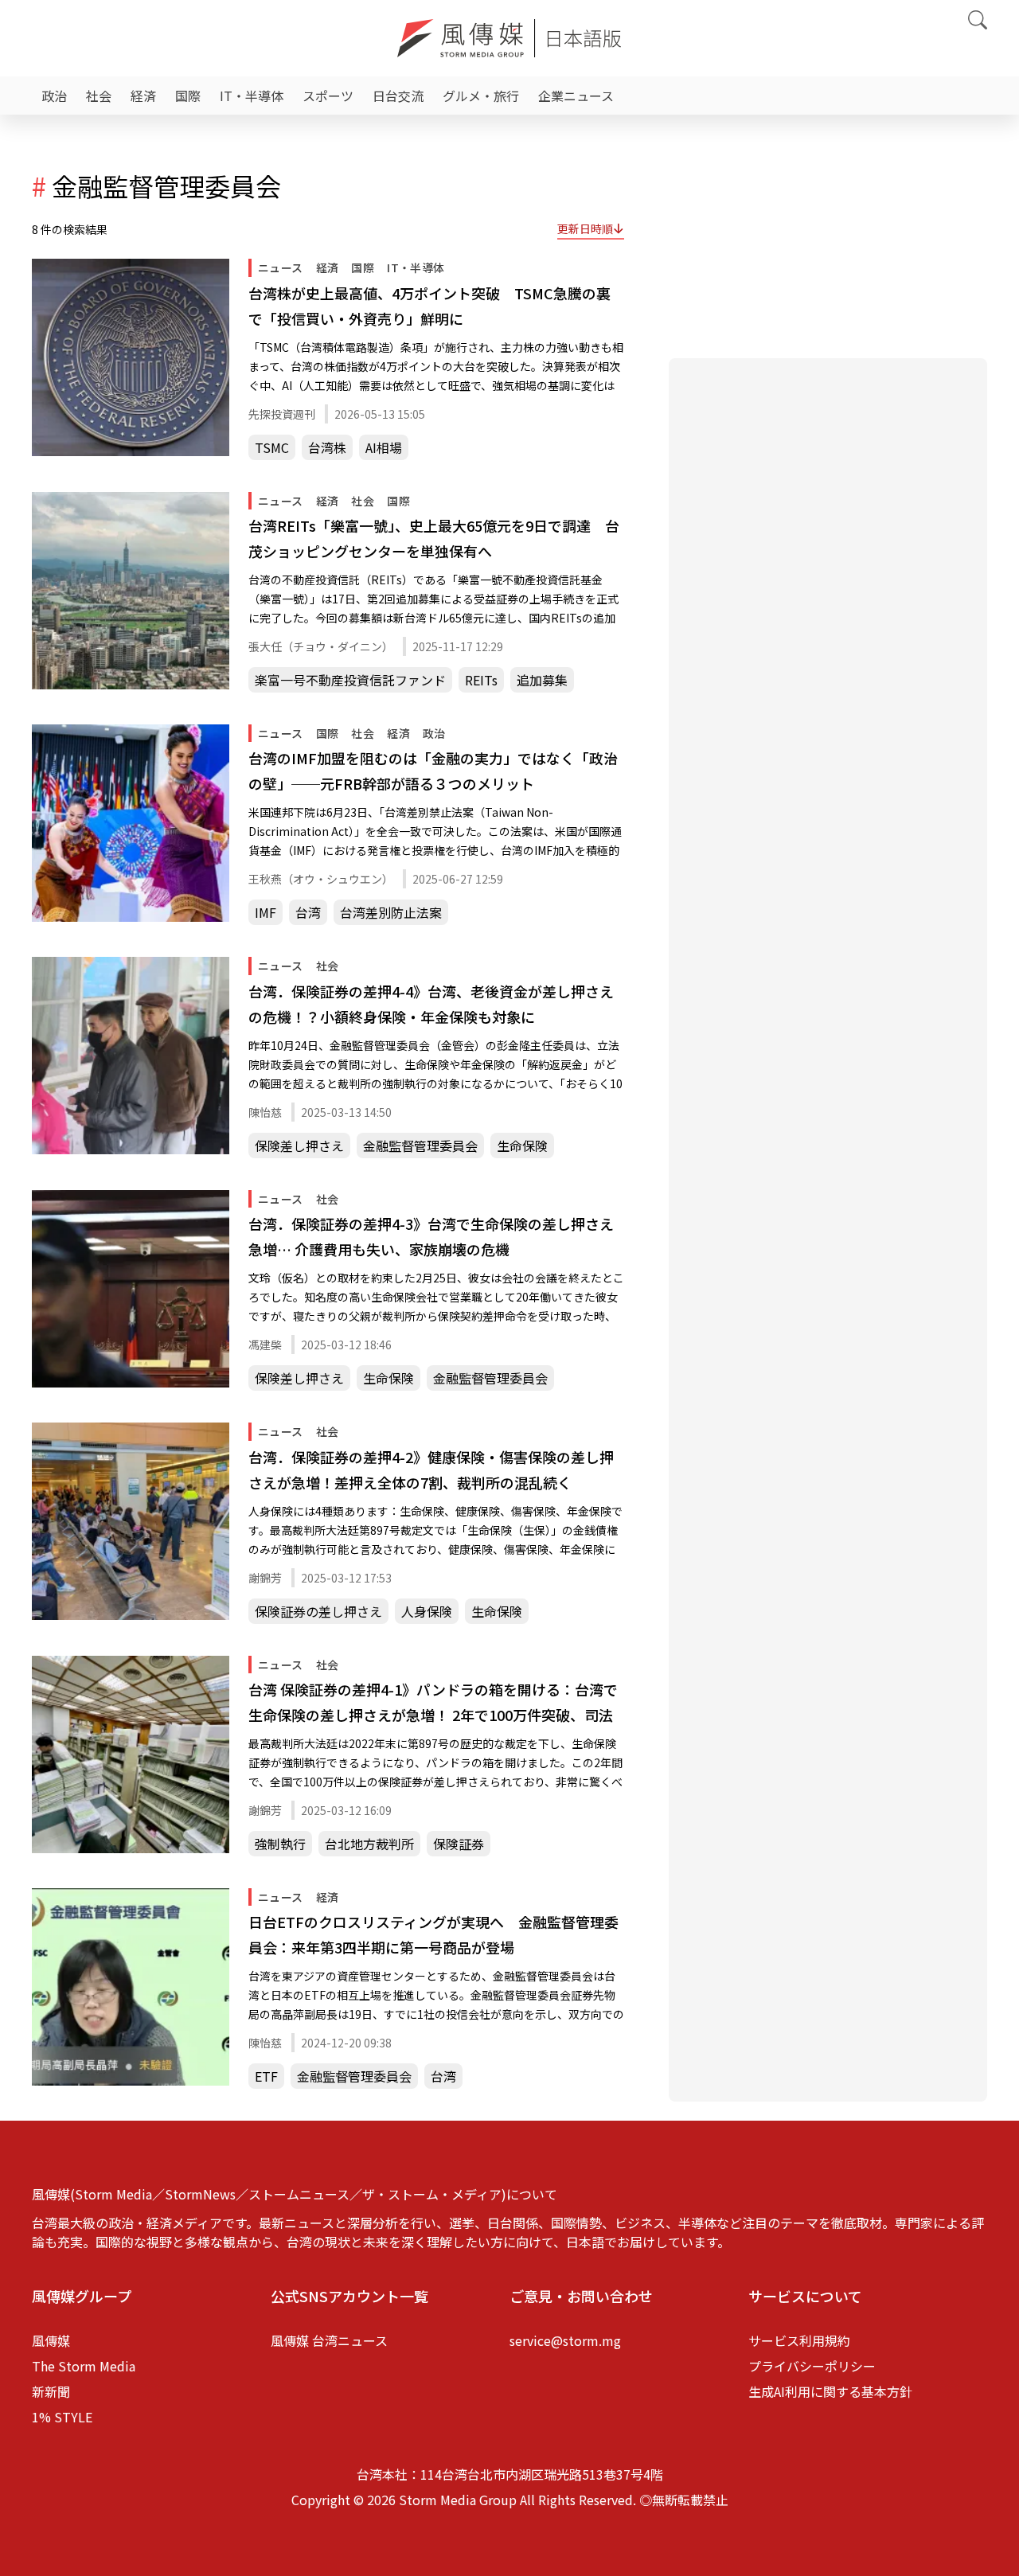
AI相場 (384, 447)
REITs (481, 680)
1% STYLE (62, 2417)
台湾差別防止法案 (391, 912)
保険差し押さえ (299, 1146)
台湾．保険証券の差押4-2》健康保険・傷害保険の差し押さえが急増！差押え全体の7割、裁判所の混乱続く (431, 1469)
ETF (266, 2076)
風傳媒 (51, 2340)
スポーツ (328, 96)
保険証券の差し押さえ (318, 1611)
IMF (265, 912)
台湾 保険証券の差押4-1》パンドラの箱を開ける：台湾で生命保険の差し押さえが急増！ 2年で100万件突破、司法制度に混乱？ (433, 1703)
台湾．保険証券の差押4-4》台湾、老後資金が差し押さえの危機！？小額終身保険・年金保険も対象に (431, 1004)
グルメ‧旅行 (481, 96)
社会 (99, 96)
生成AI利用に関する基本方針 (830, 2391)
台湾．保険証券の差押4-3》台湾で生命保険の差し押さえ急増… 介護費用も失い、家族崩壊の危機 (431, 1236)
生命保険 (522, 1146)
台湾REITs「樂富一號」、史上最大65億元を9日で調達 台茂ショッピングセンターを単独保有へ (434, 538)
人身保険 (427, 1611)
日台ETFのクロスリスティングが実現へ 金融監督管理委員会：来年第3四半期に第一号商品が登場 (433, 1934)
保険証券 (459, 1844)
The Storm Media (84, 2366)
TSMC (272, 447)
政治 (54, 96)
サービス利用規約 (799, 2340)
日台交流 (398, 96)
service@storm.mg (565, 2340)
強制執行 (280, 1844)
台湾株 (327, 447)
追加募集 (542, 680)
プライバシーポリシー (812, 2366)
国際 (188, 96)
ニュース (281, 267)
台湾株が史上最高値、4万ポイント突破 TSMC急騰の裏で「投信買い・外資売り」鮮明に (429, 306)
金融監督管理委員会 (420, 1146)
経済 (143, 96)
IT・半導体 (252, 96)
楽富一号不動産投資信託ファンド (350, 680)
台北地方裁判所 (369, 1844)
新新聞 (51, 2391)
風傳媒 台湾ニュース (329, 2340)
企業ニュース (576, 96)
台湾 (308, 912)
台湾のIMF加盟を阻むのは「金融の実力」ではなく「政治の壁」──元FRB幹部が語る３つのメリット (433, 771)
